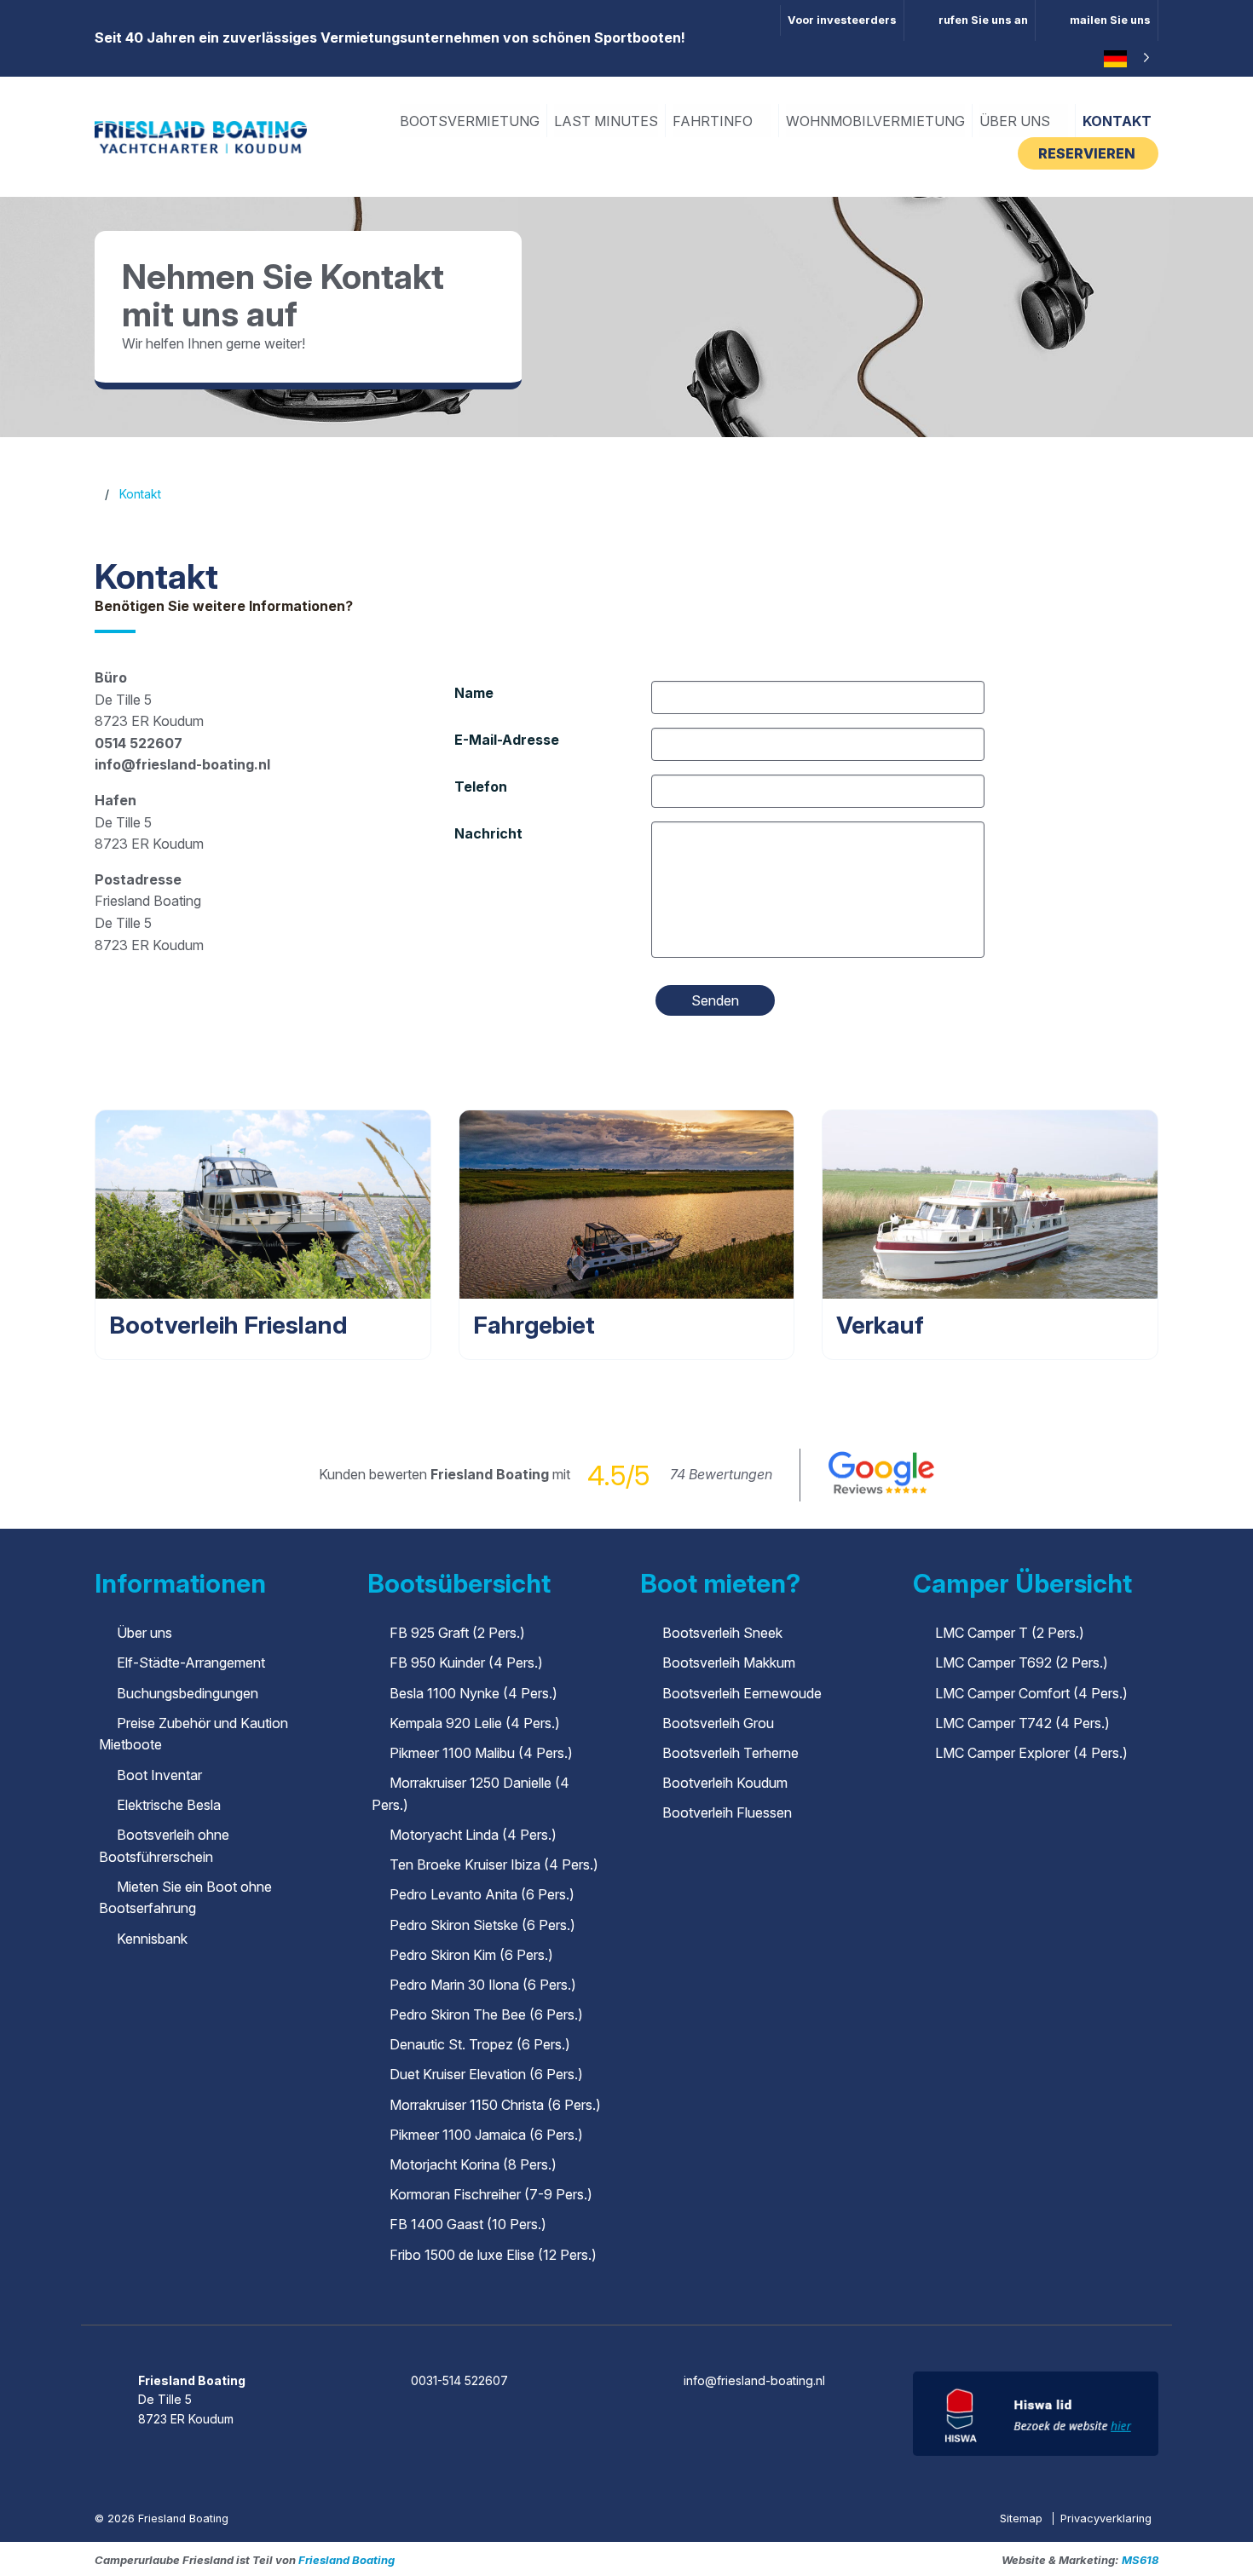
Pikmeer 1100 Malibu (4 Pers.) (481, 1753)
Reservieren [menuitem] (1088, 153)
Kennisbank (152, 1939)
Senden (715, 1000)
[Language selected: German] (1124, 59)
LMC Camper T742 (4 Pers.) (1022, 1723)
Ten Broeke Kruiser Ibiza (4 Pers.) (494, 1864)
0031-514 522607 (459, 2380)
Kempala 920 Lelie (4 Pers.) (475, 1723)
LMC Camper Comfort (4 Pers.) (1031, 1693)
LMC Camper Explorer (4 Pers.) (1031, 1753)
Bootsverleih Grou (718, 1723)
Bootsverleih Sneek (722, 1633)
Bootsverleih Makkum (729, 1663)
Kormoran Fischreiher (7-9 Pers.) (491, 2194)
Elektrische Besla (169, 1805)
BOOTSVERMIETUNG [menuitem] (470, 121)
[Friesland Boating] (201, 135)
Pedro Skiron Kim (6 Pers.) (471, 1955)
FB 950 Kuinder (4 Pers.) (466, 1663)
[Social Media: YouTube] (676, 2334)
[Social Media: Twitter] (628, 2334)
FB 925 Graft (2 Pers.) (457, 1633)
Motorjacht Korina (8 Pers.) (473, 2164)
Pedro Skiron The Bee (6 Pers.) (486, 2014)
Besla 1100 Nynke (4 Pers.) (473, 1693)
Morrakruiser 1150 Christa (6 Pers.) (495, 2105)
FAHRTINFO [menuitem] (714, 121)
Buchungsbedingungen (188, 1693)
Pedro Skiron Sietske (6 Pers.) (482, 1925)
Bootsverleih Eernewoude (742, 1693)
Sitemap (1023, 2518)
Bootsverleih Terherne (730, 1753)
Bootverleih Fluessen (727, 1812)
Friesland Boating (346, 2560)
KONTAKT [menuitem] (1117, 121)
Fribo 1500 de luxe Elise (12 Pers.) (493, 2255)
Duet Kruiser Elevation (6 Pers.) (486, 2074)
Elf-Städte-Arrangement (191, 1663)
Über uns (144, 1633)
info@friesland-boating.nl (754, 2380)
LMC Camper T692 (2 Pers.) (1022, 1663)
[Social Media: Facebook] (579, 2334)
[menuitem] (970, 20)
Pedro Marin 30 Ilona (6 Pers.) (483, 1985)
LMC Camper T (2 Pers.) (1010, 1633)
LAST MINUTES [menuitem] (606, 121)
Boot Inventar (159, 1775)
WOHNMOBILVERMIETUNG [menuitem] (875, 121)
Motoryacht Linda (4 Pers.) (473, 1835)
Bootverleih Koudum (725, 1783)
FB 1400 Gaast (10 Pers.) (468, 2224)
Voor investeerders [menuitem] (842, 20)
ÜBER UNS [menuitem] (1016, 121)
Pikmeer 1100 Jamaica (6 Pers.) (486, 2135)
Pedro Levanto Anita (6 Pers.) (482, 1894)
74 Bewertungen (721, 1474)
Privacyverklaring (1106, 2518)
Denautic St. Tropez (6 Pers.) (480, 2044)
